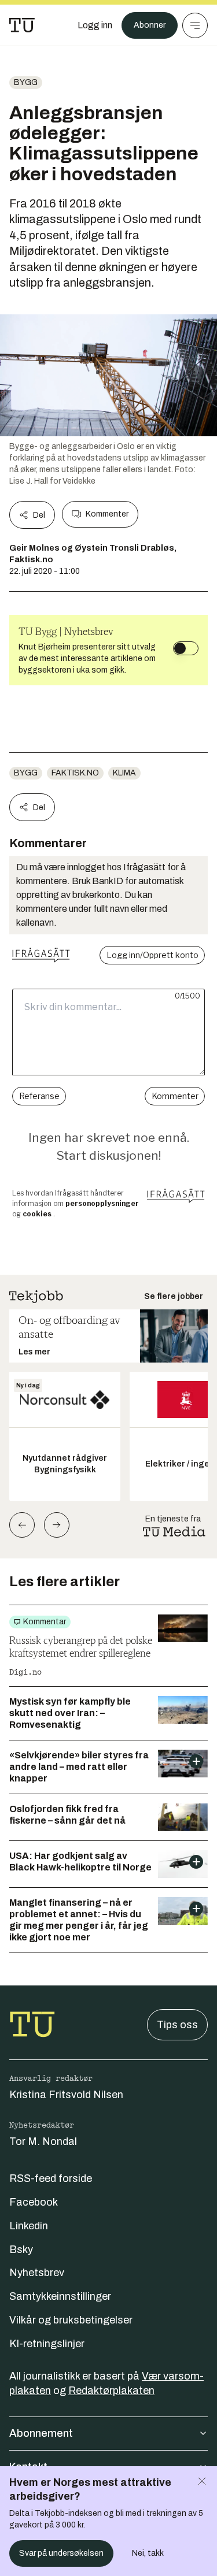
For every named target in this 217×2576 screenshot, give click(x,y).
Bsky (21, 2250)
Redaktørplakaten (111, 2391)
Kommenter (107, 514)
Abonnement (41, 2433)
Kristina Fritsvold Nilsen (66, 2095)
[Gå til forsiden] (22, 25)
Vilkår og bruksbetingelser (71, 2320)
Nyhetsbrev (37, 2273)
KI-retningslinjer (47, 2344)
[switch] (186, 648)
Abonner (150, 25)
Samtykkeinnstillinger (60, 2296)
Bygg (26, 82)
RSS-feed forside (51, 2178)
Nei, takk (148, 2553)
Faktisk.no (75, 773)
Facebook (34, 2202)
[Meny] (195, 25)
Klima (124, 773)
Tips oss (177, 2025)
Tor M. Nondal (43, 2141)
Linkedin (29, 2226)
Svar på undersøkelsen (61, 2553)
